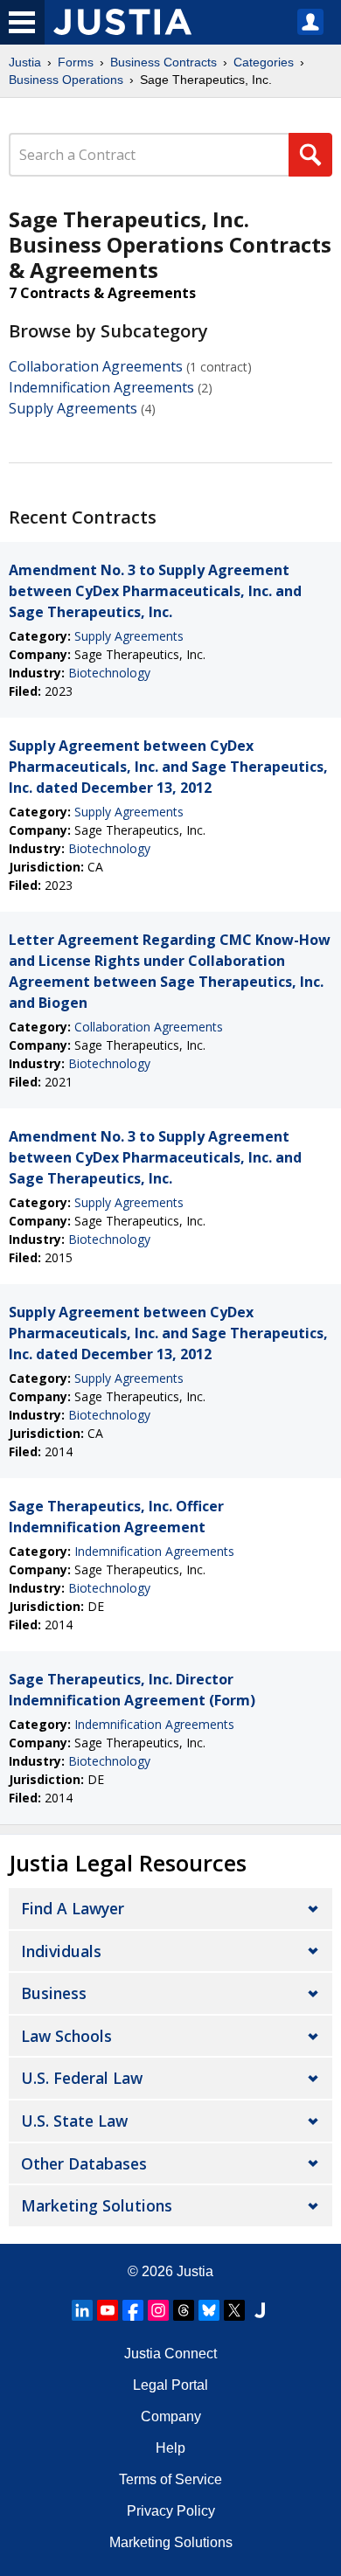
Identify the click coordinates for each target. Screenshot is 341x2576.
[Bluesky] (209, 2310)
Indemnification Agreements (101, 387)
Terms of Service (170, 2479)
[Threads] (184, 2310)
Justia (25, 62)
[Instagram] (158, 2310)
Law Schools (66, 2036)
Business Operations (66, 80)
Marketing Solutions (97, 2205)
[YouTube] (108, 2310)
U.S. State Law (74, 2121)
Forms (76, 62)
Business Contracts (164, 62)
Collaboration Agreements (96, 366)
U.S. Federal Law (82, 2078)
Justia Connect (170, 2354)
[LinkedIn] (82, 2310)
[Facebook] (133, 2310)
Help (170, 2448)
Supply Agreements (73, 408)
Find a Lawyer (73, 1908)
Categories (264, 62)
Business (54, 1993)
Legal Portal (170, 2385)
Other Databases (84, 2163)
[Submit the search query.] (310, 155)
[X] (234, 2310)
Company (171, 2416)
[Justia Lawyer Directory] (260, 2310)
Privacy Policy (171, 2511)
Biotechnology (109, 673)
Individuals (61, 1951)
